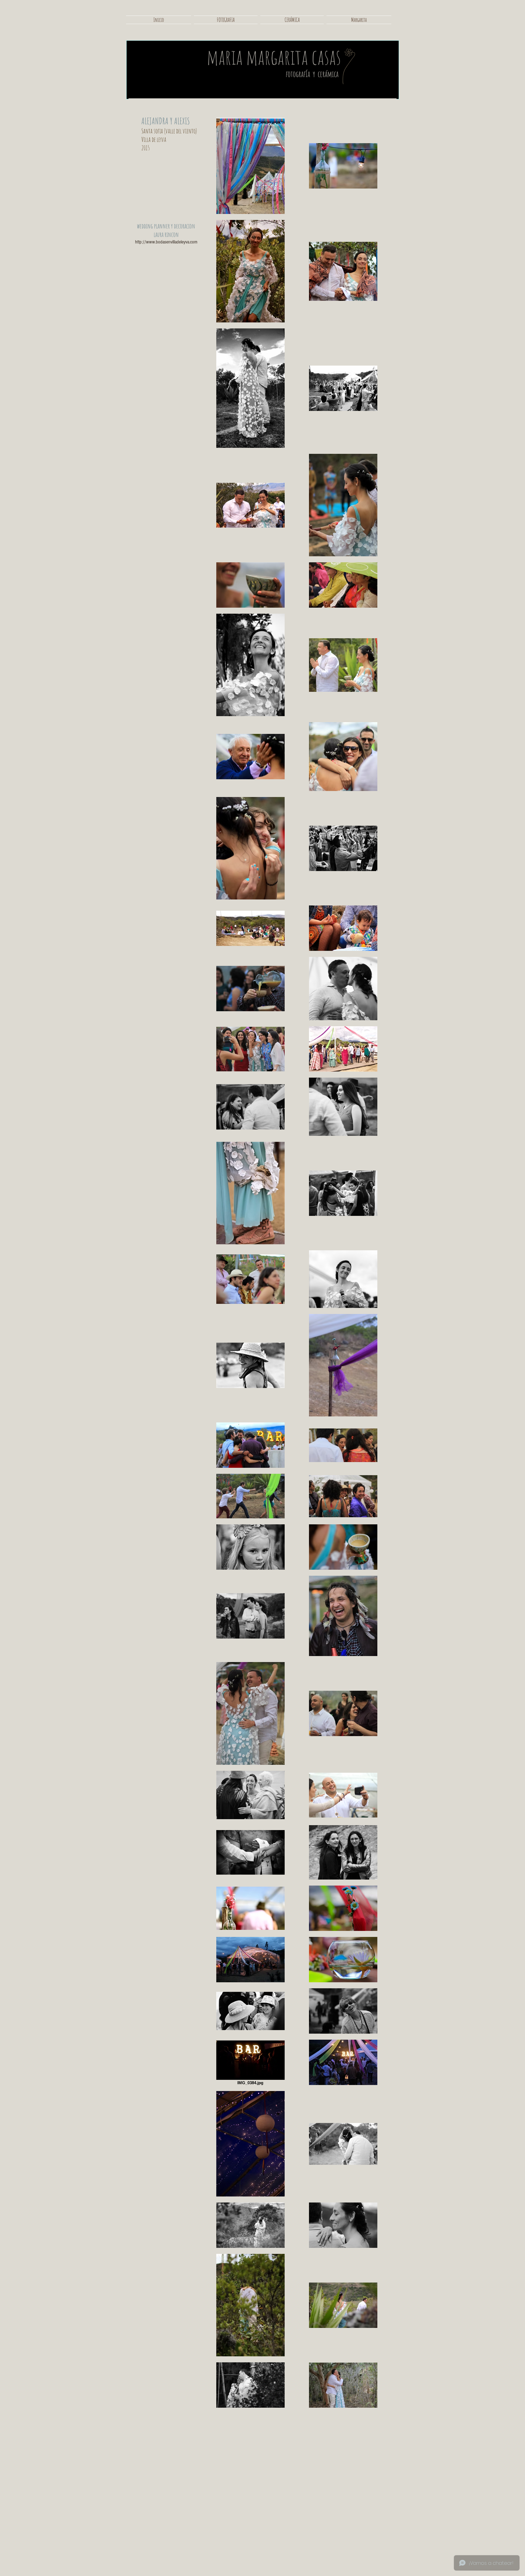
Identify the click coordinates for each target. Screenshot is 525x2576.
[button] (226, 20)
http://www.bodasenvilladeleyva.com (166, 242)
